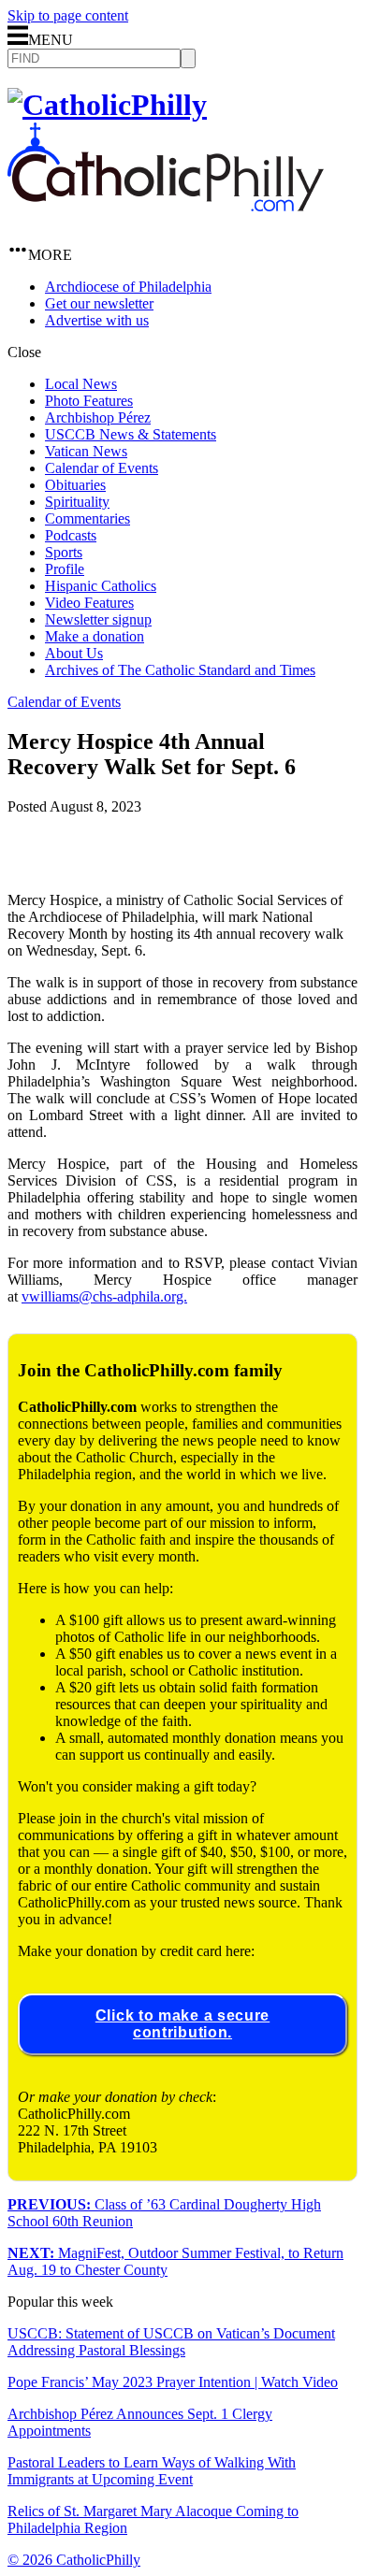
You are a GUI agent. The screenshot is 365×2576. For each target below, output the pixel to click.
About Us (74, 653)
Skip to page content (68, 15)
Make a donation (95, 636)
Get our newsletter (99, 303)
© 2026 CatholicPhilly (74, 2560)
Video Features (89, 603)
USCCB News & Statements (131, 434)
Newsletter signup (98, 619)
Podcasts (71, 535)
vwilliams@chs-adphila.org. (104, 1296)
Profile (65, 569)
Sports (64, 552)
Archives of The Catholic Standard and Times (180, 670)
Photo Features (89, 401)
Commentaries (88, 518)
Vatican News (86, 451)
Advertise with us (97, 320)
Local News (81, 384)
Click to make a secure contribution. (182, 2024)
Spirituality (77, 502)
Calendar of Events (102, 468)
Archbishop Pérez (98, 417)
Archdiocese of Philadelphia (128, 287)
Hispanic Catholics (101, 586)
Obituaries (75, 485)
